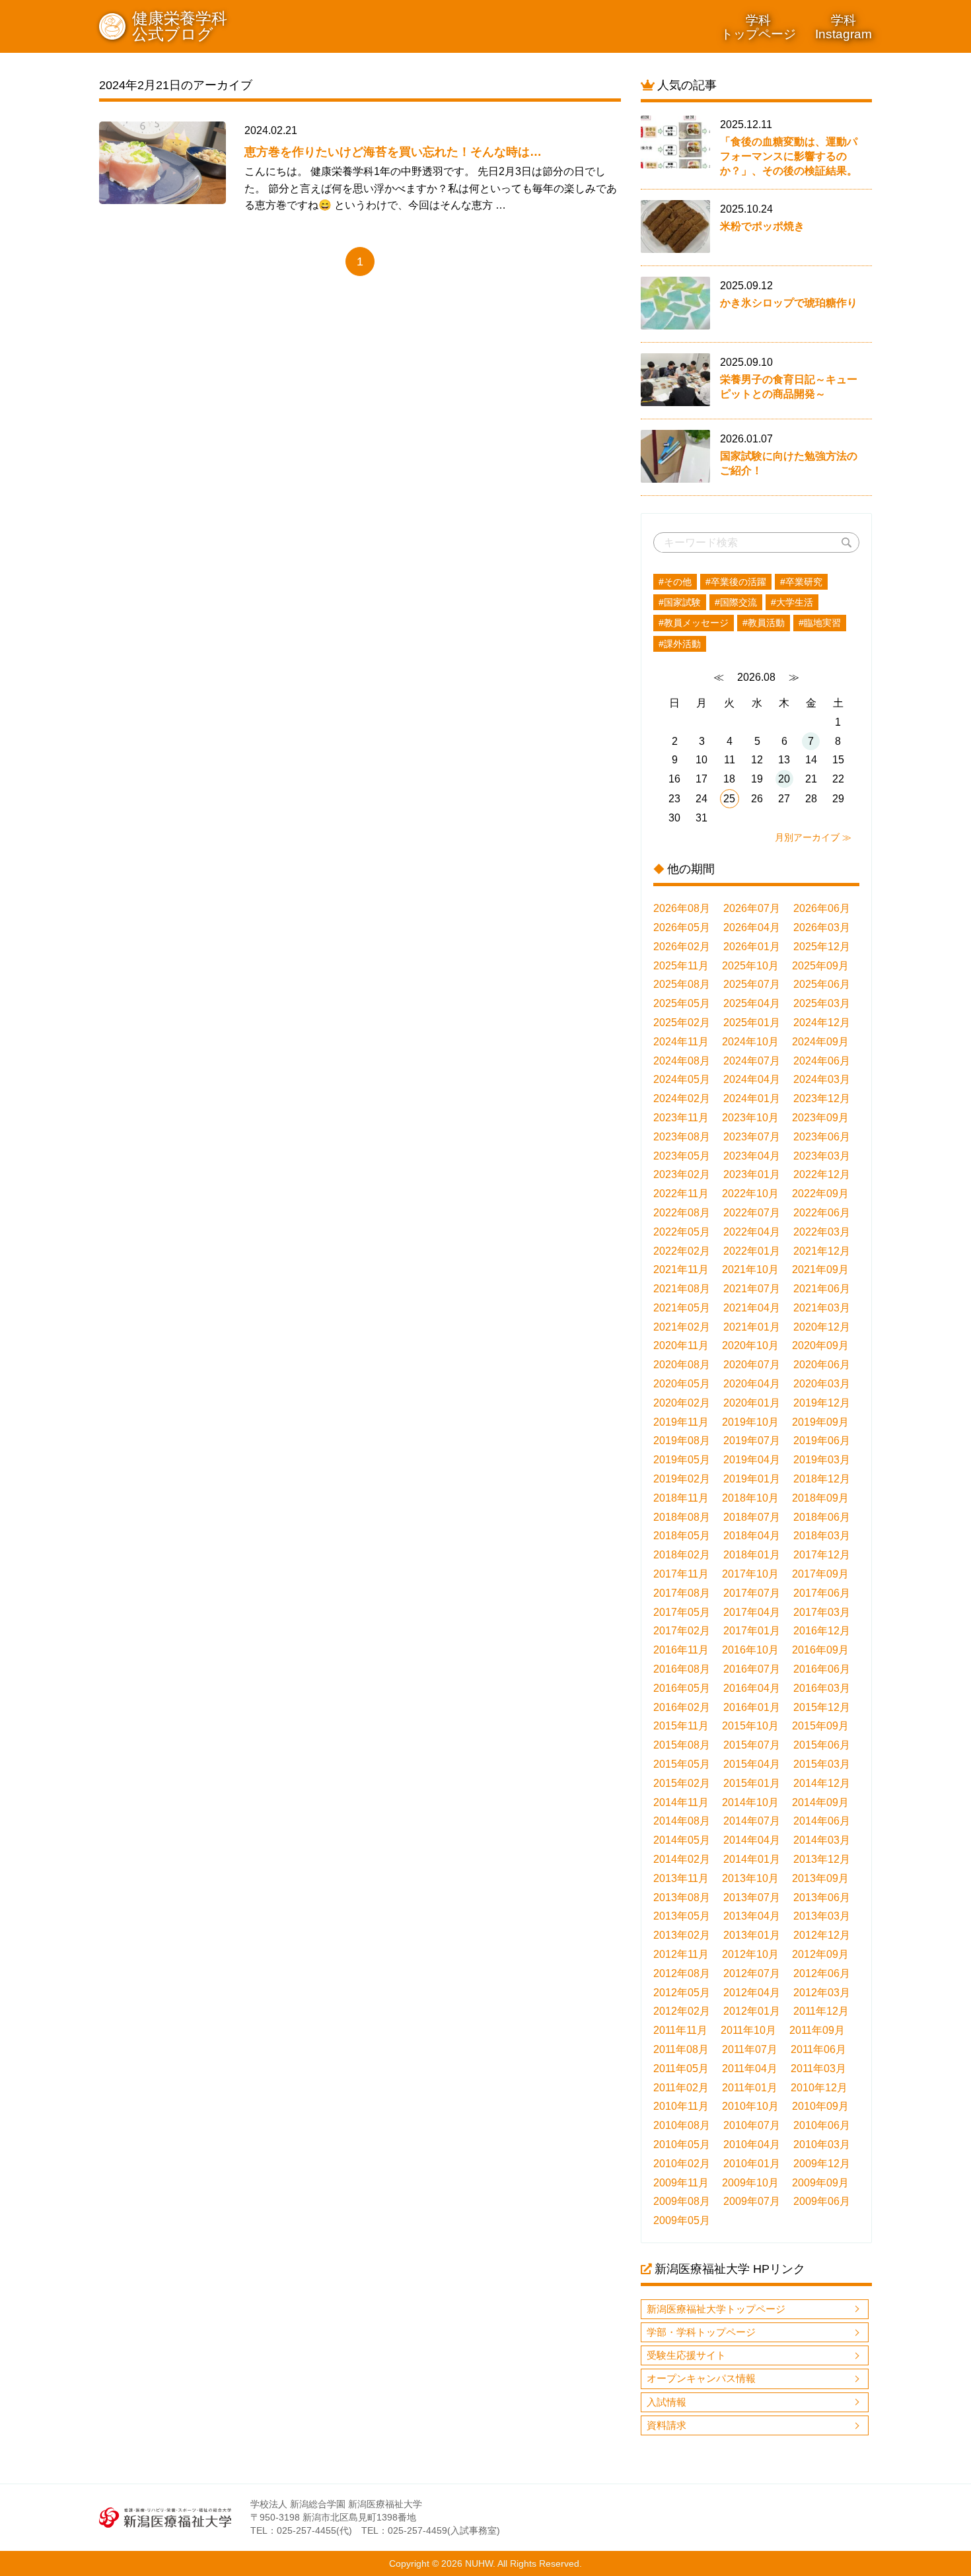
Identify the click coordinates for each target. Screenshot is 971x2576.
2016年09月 (820, 1650)
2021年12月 (822, 1251)
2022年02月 (682, 1251)
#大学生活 (792, 602)
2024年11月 (681, 1042)
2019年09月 (820, 1422)
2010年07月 (752, 2125)
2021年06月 (822, 1289)
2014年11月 (681, 1802)
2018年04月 (752, 1536)
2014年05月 (682, 1840)
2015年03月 (822, 1764)
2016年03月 (822, 1688)
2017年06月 (822, 1593)
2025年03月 (822, 1003)
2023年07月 (752, 1137)
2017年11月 (681, 1574)
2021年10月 (750, 1270)
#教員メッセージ (694, 623)
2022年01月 (752, 1251)
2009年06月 (822, 2201)
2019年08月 (682, 1441)
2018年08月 (682, 1517)
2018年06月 (822, 1517)
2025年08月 (682, 984)
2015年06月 (822, 1745)
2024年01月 (752, 1098)
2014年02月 (682, 1859)
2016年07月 (752, 1669)
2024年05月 (682, 1079)
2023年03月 (822, 1156)
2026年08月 (682, 908)
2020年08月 (682, 1365)
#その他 (675, 582)
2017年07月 (752, 1593)
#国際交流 (736, 602)
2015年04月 (752, 1764)
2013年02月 (682, 1935)
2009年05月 (682, 2220)
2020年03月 (822, 1384)
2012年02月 (682, 2011)
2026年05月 (682, 927)
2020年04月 (752, 1384)
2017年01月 (752, 1631)
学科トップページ (758, 27)
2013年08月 (682, 1897)
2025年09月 (820, 966)
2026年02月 (682, 947)
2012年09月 (820, 1954)
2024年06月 (822, 1061)
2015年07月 (752, 1745)
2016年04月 (752, 1688)
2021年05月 (682, 1308)
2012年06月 (822, 1973)
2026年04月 (752, 927)
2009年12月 (822, 2164)
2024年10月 (750, 1042)
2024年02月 (682, 1098)
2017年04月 (752, 1612)
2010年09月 (820, 2106)
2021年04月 (752, 1308)
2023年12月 (822, 1098)
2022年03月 (822, 1232)
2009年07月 (752, 2201)
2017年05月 (682, 1612)
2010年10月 (750, 2106)
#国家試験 (680, 602)
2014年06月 (822, 1821)
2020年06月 (822, 1365)
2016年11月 (681, 1650)
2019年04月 (752, 1460)
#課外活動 (680, 644)
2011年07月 (750, 2049)
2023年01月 (752, 1174)
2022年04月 (752, 1232)
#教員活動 (764, 623)
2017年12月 (822, 1555)
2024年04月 (752, 1079)
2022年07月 (752, 1213)
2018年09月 (820, 1498)
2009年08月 (682, 2201)
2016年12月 (822, 1631)
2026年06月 (822, 908)
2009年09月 (820, 2183)
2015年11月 (681, 1726)
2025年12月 (822, 947)
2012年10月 (750, 1954)
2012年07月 (752, 1973)
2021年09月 (820, 1270)
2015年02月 (682, 1783)
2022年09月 (820, 1194)
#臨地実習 (820, 623)
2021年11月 (681, 1270)
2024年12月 (822, 1023)
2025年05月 (682, 1003)
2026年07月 (752, 908)
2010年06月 (822, 2125)
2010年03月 (822, 2144)
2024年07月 (752, 1061)
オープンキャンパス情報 (701, 2378)
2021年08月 (682, 1289)
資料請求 (666, 2425)
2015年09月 (820, 1726)
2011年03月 (818, 2069)
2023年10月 (750, 1118)
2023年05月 (682, 1156)
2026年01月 (752, 947)
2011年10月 (748, 2030)
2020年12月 (822, 1327)
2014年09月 (820, 1802)
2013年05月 (682, 1916)
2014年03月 (822, 1840)
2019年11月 (681, 1422)
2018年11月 (681, 1498)
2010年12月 (819, 2088)
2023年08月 (682, 1137)
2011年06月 (818, 2049)
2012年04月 (752, 1993)
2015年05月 (682, 1764)
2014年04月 (752, 1840)
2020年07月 (752, 1365)
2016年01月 (752, 1707)
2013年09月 (820, 1878)
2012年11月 (681, 1954)
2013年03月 (822, 1916)
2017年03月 (822, 1612)
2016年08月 (682, 1669)
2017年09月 (820, 1574)
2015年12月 (822, 1707)
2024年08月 (682, 1061)
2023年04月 (752, 1156)
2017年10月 (750, 1574)
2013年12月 (822, 1859)
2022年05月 (682, 1232)
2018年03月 (822, 1536)
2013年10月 (750, 1878)
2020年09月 (820, 1345)
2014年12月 (822, 1783)
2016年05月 (682, 1688)
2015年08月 (682, 1745)
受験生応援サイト (686, 2355)
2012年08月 (682, 1973)
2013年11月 (681, 1878)
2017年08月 (682, 1593)
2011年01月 (750, 2088)
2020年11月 (681, 1345)
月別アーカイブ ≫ (813, 837)
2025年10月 (750, 966)
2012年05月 (682, 1993)
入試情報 (666, 2402)
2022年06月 (822, 1213)
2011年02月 (681, 2088)
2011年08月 (681, 2049)
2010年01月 (752, 2164)
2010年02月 (682, 2164)
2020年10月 (750, 1345)
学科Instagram (844, 27)
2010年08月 (682, 2125)
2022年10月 (750, 1194)
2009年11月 (681, 2183)
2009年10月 (750, 2183)
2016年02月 (682, 1707)
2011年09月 (817, 2030)
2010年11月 (681, 2106)
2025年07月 (752, 984)
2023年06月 (822, 1137)
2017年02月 (682, 1631)
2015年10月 (750, 1726)
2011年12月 (821, 2011)
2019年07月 (752, 1441)
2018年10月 (750, 1498)
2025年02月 (682, 1023)
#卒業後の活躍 (736, 582)
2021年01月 (752, 1327)
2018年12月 (822, 1479)
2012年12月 (822, 1935)
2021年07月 (752, 1289)
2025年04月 (752, 1003)
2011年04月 (750, 2069)
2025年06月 (822, 984)
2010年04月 (752, 2144)
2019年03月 (822, 1460)
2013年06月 (822, 1897)
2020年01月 (752, 1403)
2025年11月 (681, 966)
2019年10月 (750, 1422)
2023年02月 (682, 1174)
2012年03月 (822, 1993)
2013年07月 (752, 1897)
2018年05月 (682, 1536)
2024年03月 (822, 1079)
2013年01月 (752, 1935)
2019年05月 (682, 1460)
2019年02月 (682, 1479)
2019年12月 (822, 1403)
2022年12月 (822, 1174)
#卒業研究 (801, 582)
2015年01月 (752, 1783)
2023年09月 (820, 1118)
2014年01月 (752, 1859)
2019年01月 (752, 1479)
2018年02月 (682, 1555)
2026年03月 (822, 927)
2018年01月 (752, 1555)
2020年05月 (682, 1384)
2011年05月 (681, 2069)
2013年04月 (752, 1916)
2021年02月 (682, 1327)
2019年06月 (822, 1441)
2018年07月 (752, 1517)
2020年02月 (682, 1403)
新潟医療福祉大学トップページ (716, 2309)
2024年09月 (820, 1042)
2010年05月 (682, 2144)
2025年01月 (752, 1023)
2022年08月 (682, 1213)
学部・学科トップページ (701, 2332)
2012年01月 (752, 2011)
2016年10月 (750, 1650)
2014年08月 (682, 1821)
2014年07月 (752, 1821)
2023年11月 (681, 1118)
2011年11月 (680, 2030)
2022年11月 (681, 1194)
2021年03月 (822, 1308)
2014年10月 (750, 1802)
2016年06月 (822, 1669)
